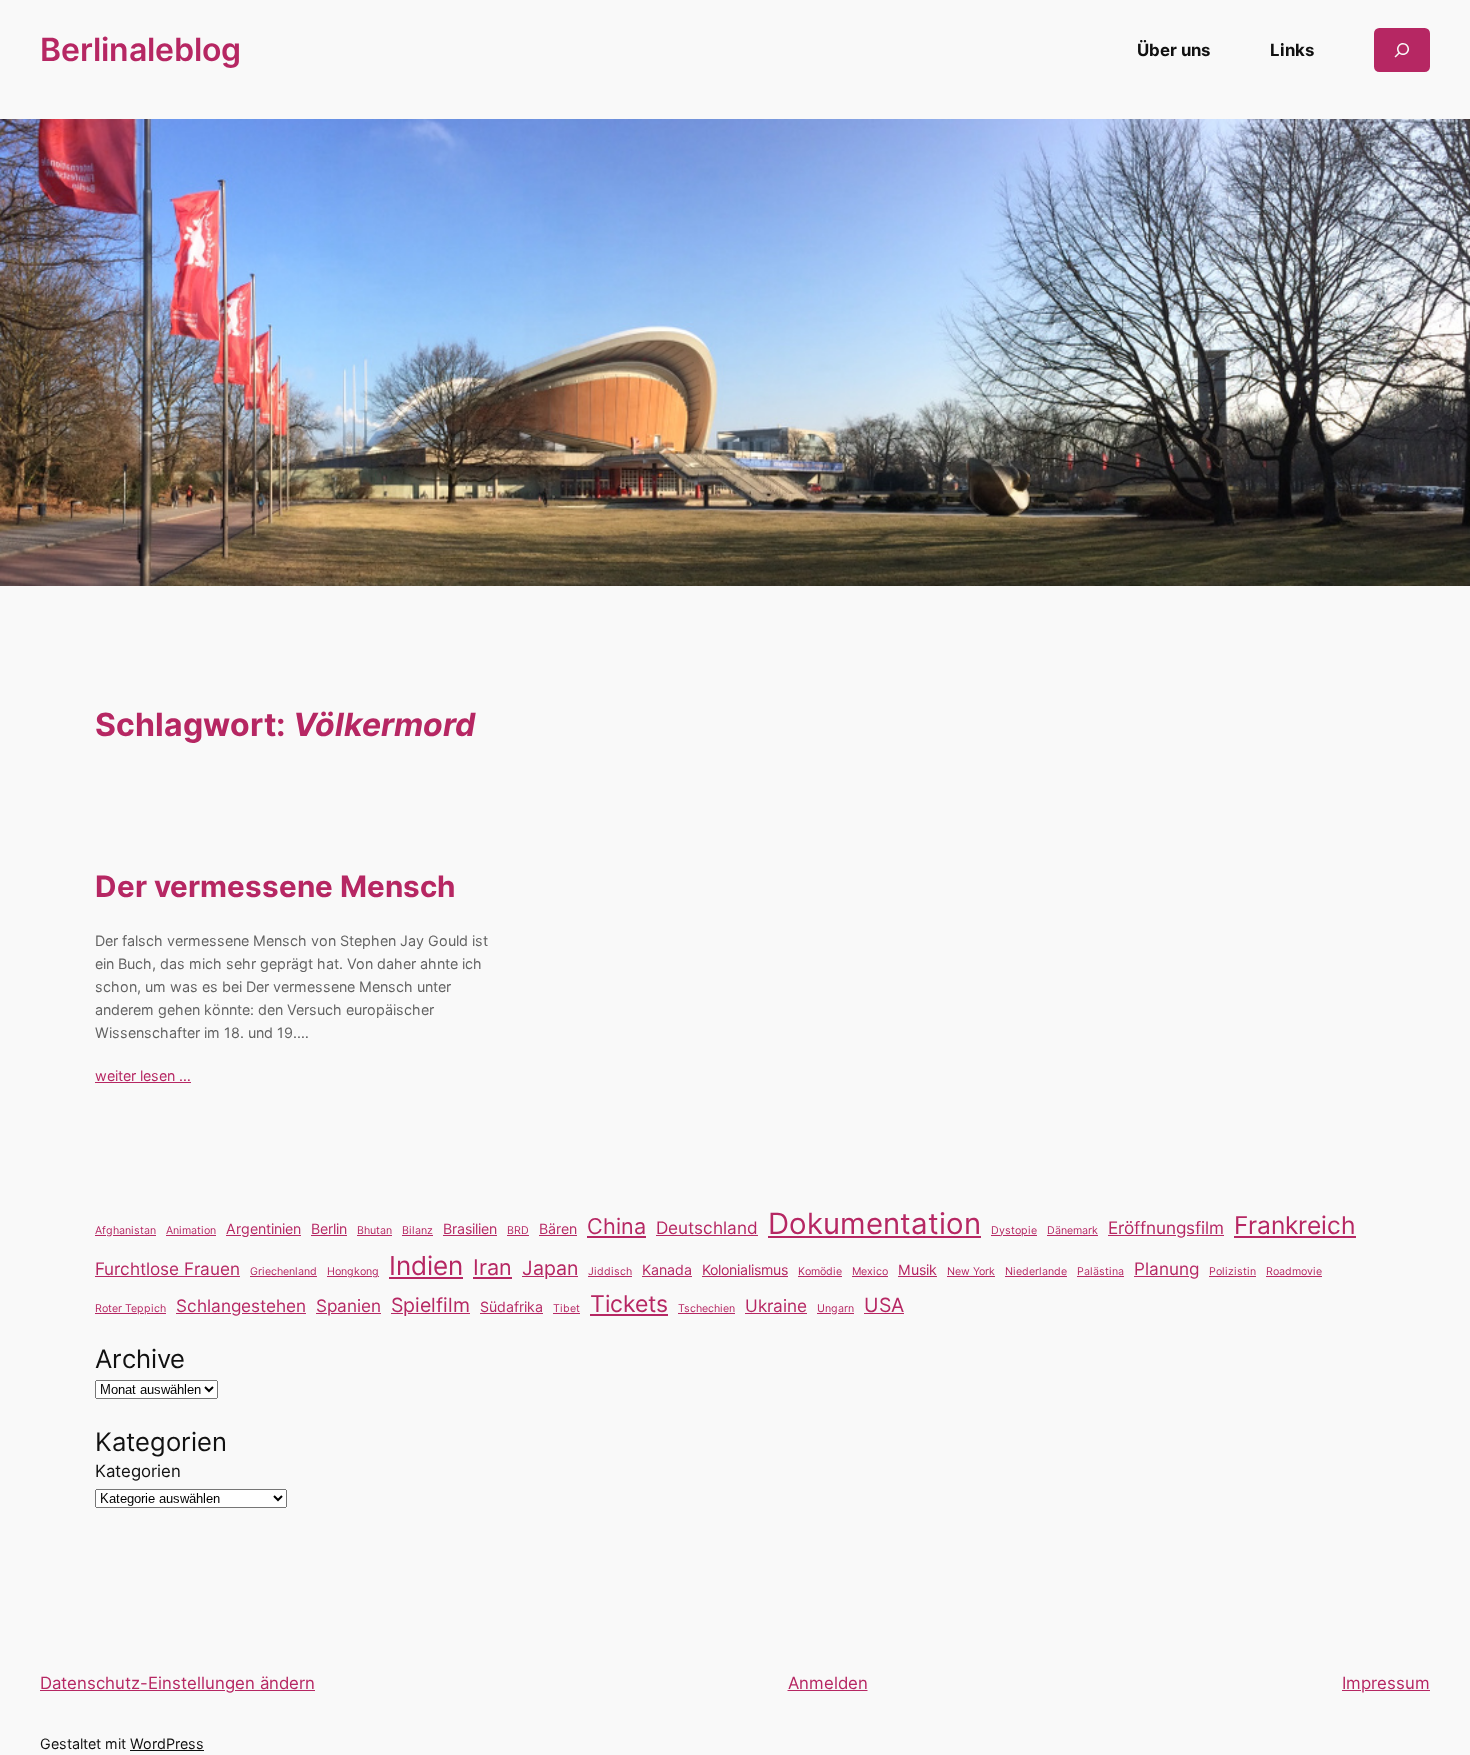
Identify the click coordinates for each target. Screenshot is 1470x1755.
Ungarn (835, 1308)
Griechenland (283, 1271)
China (616, 1226)
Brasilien (470, 1228)
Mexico (870, 1271)
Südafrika (511, 1306)
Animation (191, 1230)
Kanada (667, 1269)
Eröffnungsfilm (1166, 1227)
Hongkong (353, 1271)
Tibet (566, 1308)
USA (884, 1305)
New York (971, 1271)
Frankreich (1295, 1225)
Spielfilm (430, 1305)
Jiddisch (610, 1271)
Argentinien (263, 1228)
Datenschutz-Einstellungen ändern (177, 1683)
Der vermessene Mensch (275, 886)
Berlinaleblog (140, 49)
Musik (917, 1269)
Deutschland (707, 1227)
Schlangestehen (241, 1305)
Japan (550, 1268)
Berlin (329, 1228)
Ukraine (776, 1305)
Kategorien (138, 1471)
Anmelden (828, 1683)
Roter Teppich (130, 1308)
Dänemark (1072, 1230)
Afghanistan (125, 1230)
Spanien (348, 1305)
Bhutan (374, 1230)
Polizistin (1232, 1271)
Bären (558, 1228)
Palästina (1100, 1271)
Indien (426, 1265)
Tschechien (706, 1308)
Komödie (820, 1271)
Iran (492, 1267)
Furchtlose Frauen (167, 1268)
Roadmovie (1294, 1271)
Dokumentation (874, 1223)
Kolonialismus (745, 1269)
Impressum (1386, 1683)
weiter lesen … (143, 1075)
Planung (1166, 1268)
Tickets (629, 1304)
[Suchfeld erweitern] (1402, 49)
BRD (518, 1230)
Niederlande (1036, 1271)
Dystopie (1014, 1230)
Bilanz (417, 1230)
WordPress (167, 1743)
